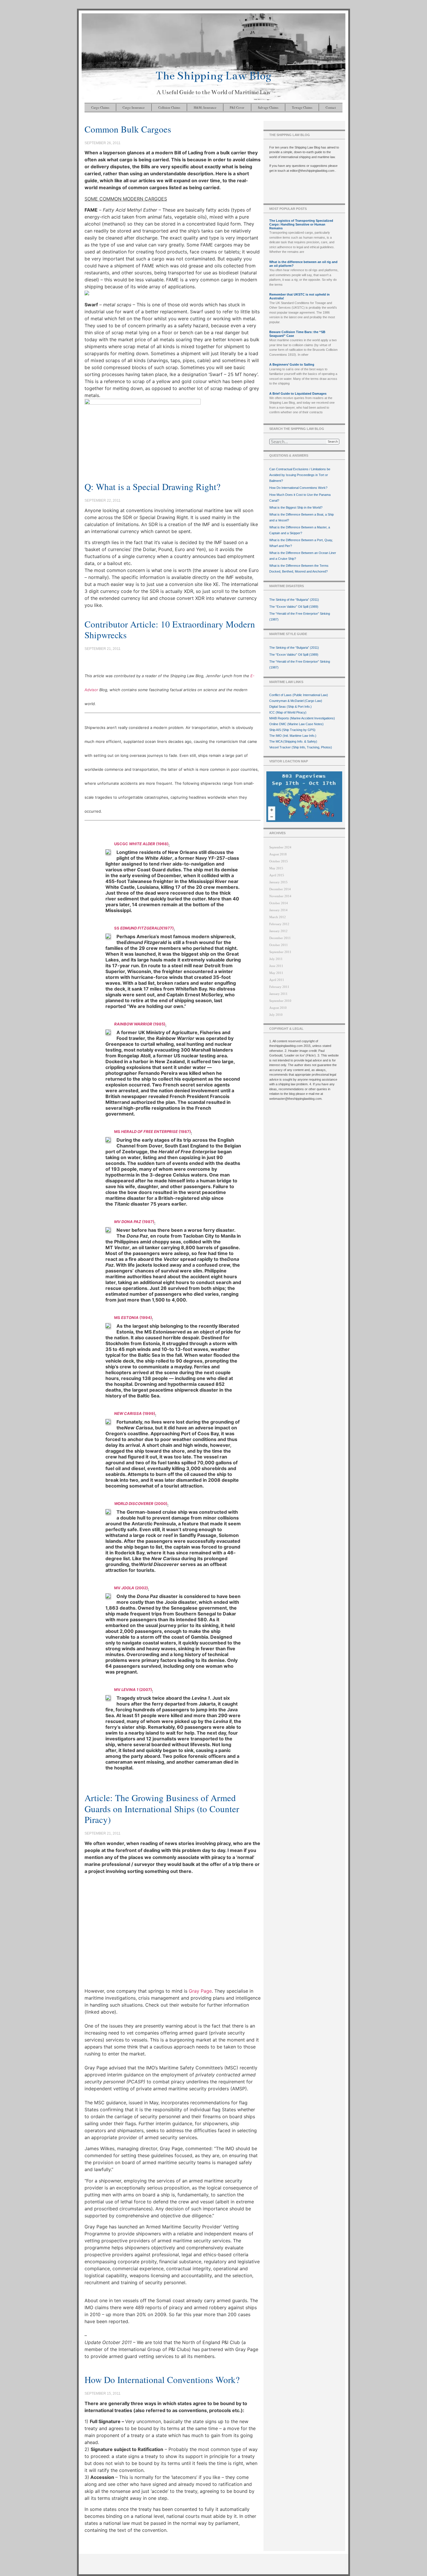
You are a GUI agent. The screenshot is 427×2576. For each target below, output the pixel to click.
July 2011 (276, 959)
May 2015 (276, 868)
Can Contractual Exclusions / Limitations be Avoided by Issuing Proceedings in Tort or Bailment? (300, 475)
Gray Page (200, 1991)
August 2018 (278, 854)
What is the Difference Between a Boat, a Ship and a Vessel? (302, 517)
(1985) (140, 1024)
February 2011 (279, 987)
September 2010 (280, 1001)
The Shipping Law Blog (214, 76)
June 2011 (276, 966)
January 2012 (278, 931)
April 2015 (277, 875)
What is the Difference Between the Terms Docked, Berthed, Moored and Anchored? (299, 569)
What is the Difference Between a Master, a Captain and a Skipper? (300, 530)
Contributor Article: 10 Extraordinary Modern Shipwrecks (170, 629)
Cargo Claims (100, 107)
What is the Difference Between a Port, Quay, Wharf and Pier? (301, 543)
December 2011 (280, 938)
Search (333, 441)
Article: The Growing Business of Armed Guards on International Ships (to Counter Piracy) (162, 1808)
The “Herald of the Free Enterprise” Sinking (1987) (300, 616)
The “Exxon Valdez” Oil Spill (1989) (294, 607)
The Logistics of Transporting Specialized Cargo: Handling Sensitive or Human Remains (301, 224)
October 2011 (279, 945)
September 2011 (280, 952)
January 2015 (278, 882)
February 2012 (279, 924)
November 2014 (280, 896)
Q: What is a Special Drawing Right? (152, 487)
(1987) (134, 1222)
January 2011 (278, 994)
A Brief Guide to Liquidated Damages (298, 394)
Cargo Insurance (134, 107)
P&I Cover (237, 107)
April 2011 (277, 980)
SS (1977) (144, 928)
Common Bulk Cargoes (128, 129)
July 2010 (276, 1015)
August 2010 (278, 1008)
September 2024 (280, 847)
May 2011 (276, 973)
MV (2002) (131, 1588)
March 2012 (278, 917)
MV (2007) (133, 1690)
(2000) (141, 1504)
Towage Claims (302, 107)
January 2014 (278, 910)
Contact (331, 107)
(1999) (135, 1413)
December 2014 (280, 889)
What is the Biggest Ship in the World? (296, 507)
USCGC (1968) (141, 844)
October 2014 (279, 903)
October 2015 (279, 861)
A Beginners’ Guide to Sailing (292, 364)
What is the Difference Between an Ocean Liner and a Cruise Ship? (303, 556)
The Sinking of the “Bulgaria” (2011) (294, 600)
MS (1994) (133, 1318)
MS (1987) (152, 1131)
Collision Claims (169, 107)
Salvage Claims (268, 107)
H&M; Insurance (205, 107)
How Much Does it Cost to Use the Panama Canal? (300, 498)
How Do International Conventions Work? (162, 2380)
